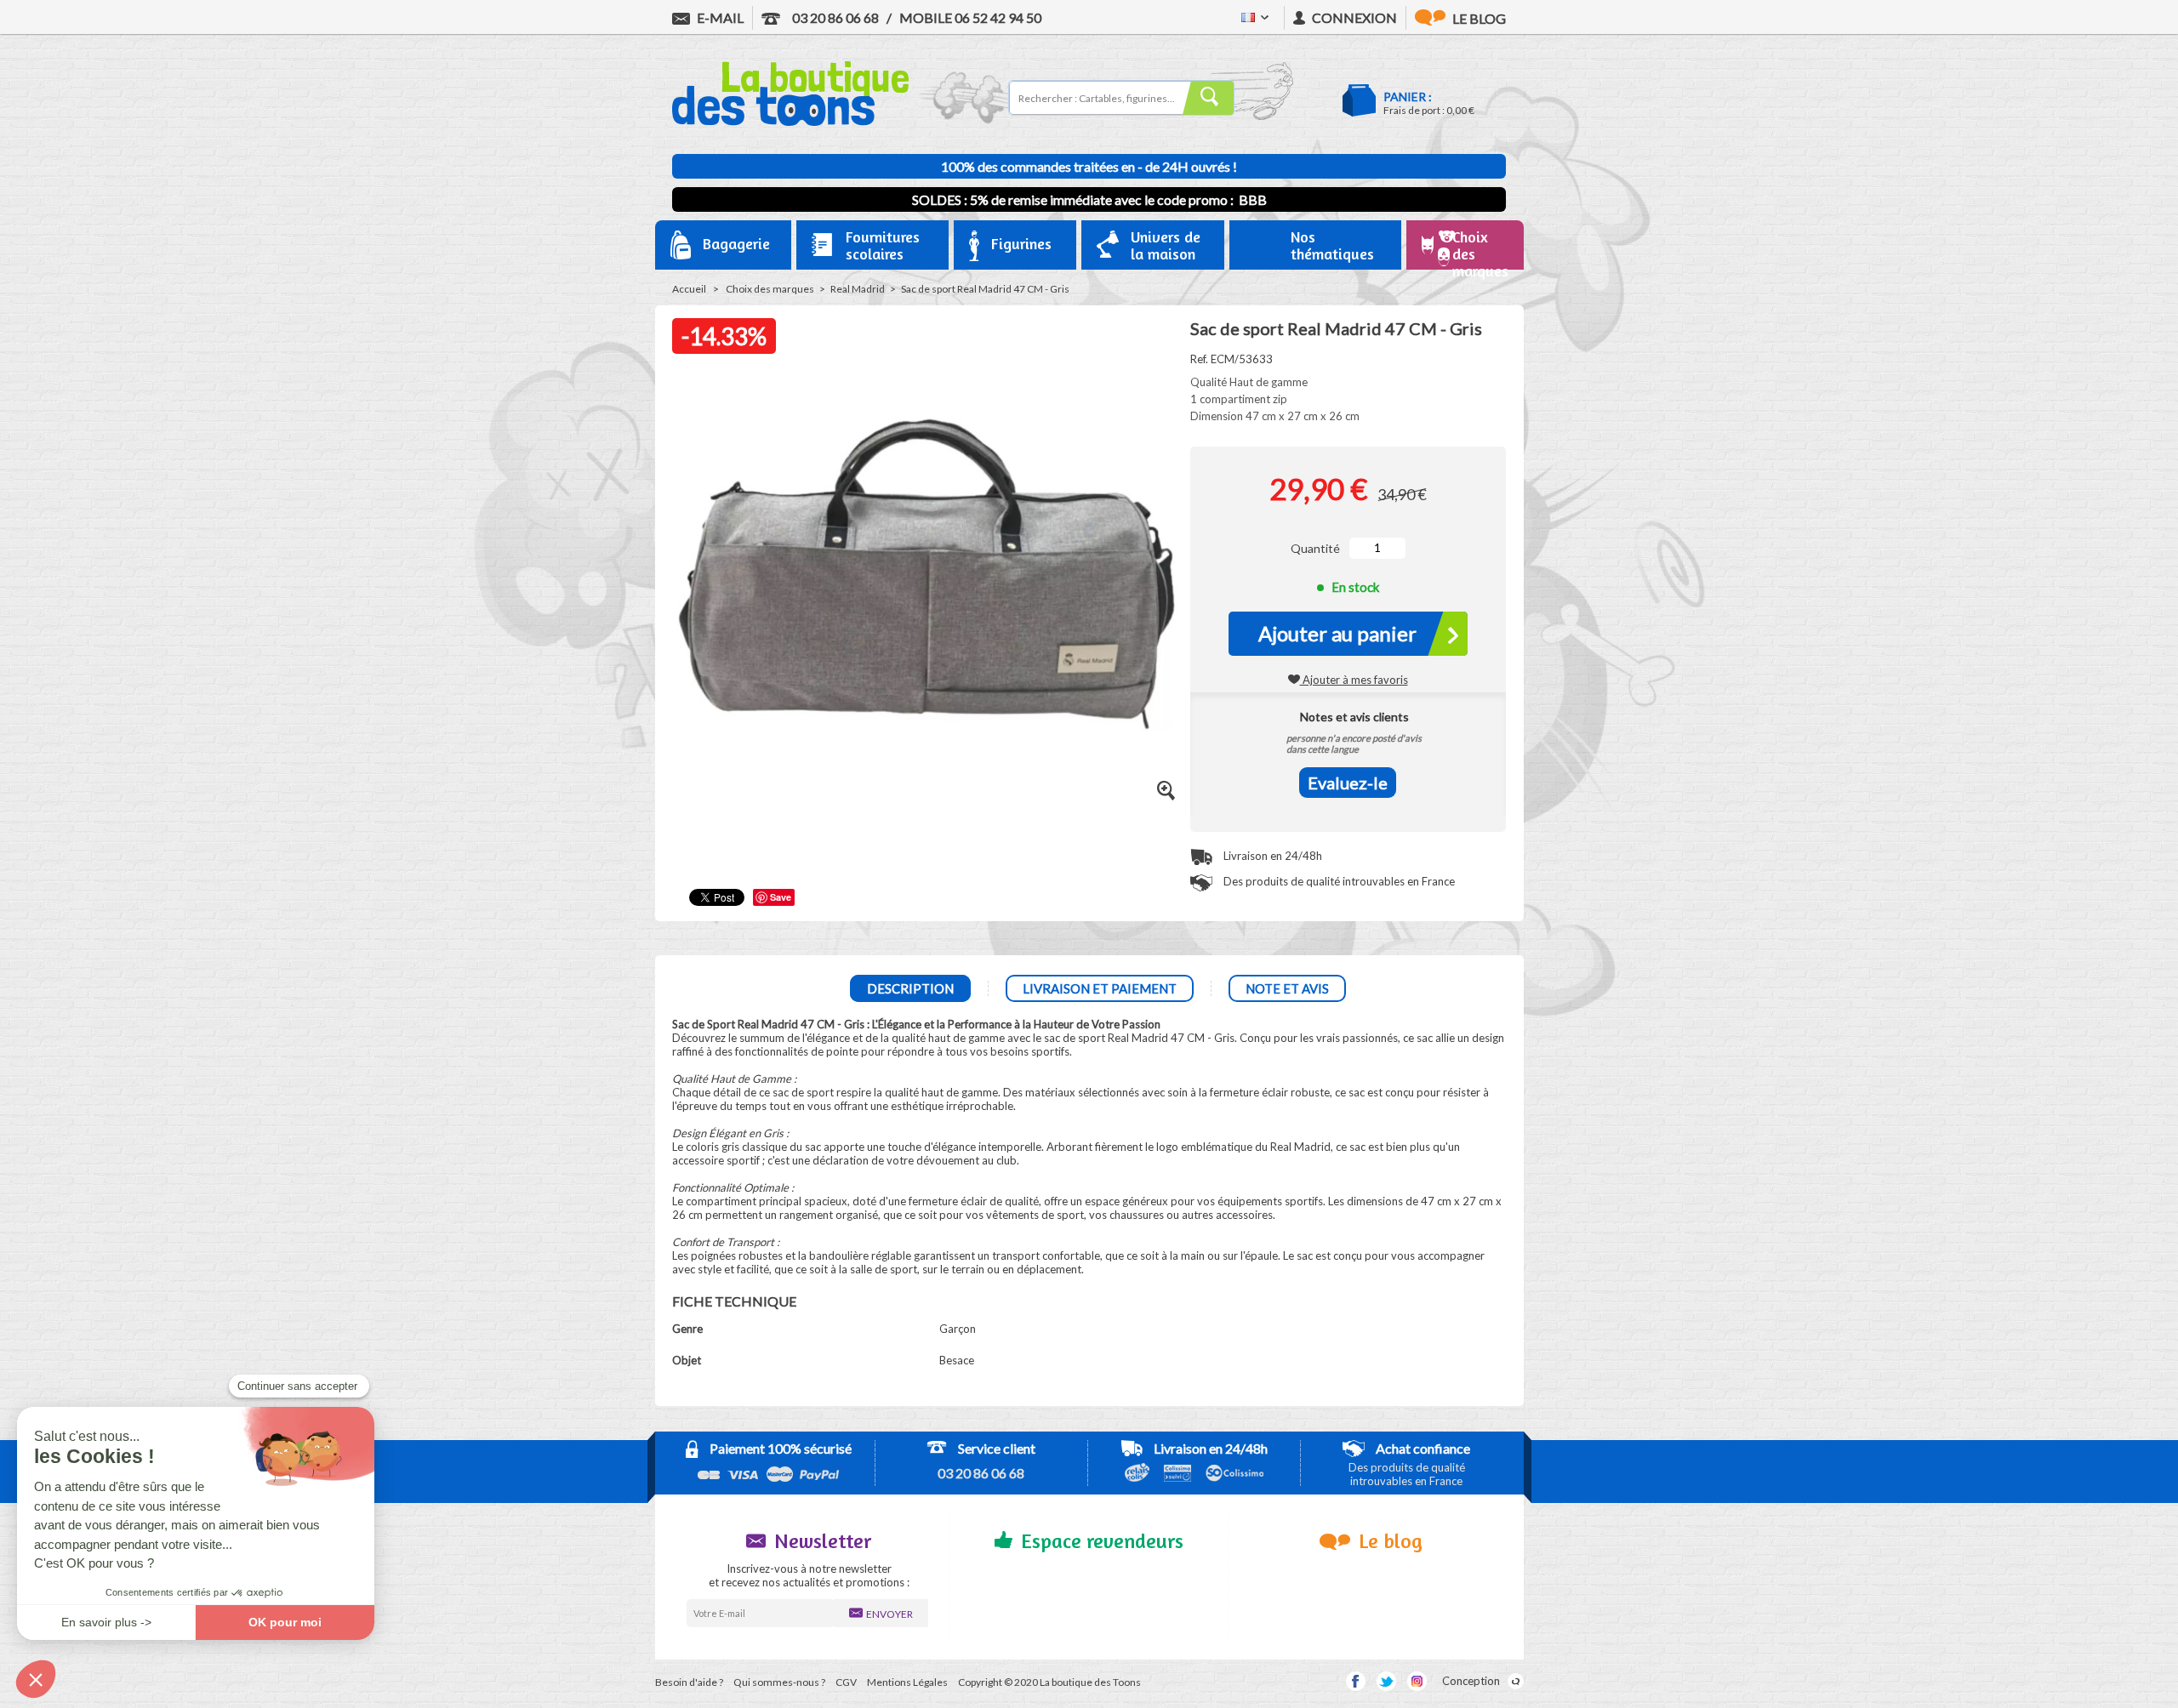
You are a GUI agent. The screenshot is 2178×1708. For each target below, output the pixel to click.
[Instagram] (1417, 1681)
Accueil (689, 289)
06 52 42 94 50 (970, 17)
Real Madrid (858, 289)
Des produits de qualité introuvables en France (1338, 881)
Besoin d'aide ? (689, 1682)
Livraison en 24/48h (1271, 856)
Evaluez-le (1348, 783)
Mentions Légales (907, 1682)
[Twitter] (1386, 1681)
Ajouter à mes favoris (1354, 680)
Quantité (1315, 548)
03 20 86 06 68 (834, 17)
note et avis (1287, 988)
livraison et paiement (1100, 988)
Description (910, 988)
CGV (846, 1682)
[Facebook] (1356, 1681)
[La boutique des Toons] (790, 122)
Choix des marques (770, 289)
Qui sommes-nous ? (779, 1682)
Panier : (1408, 97)
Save (781, 897)
